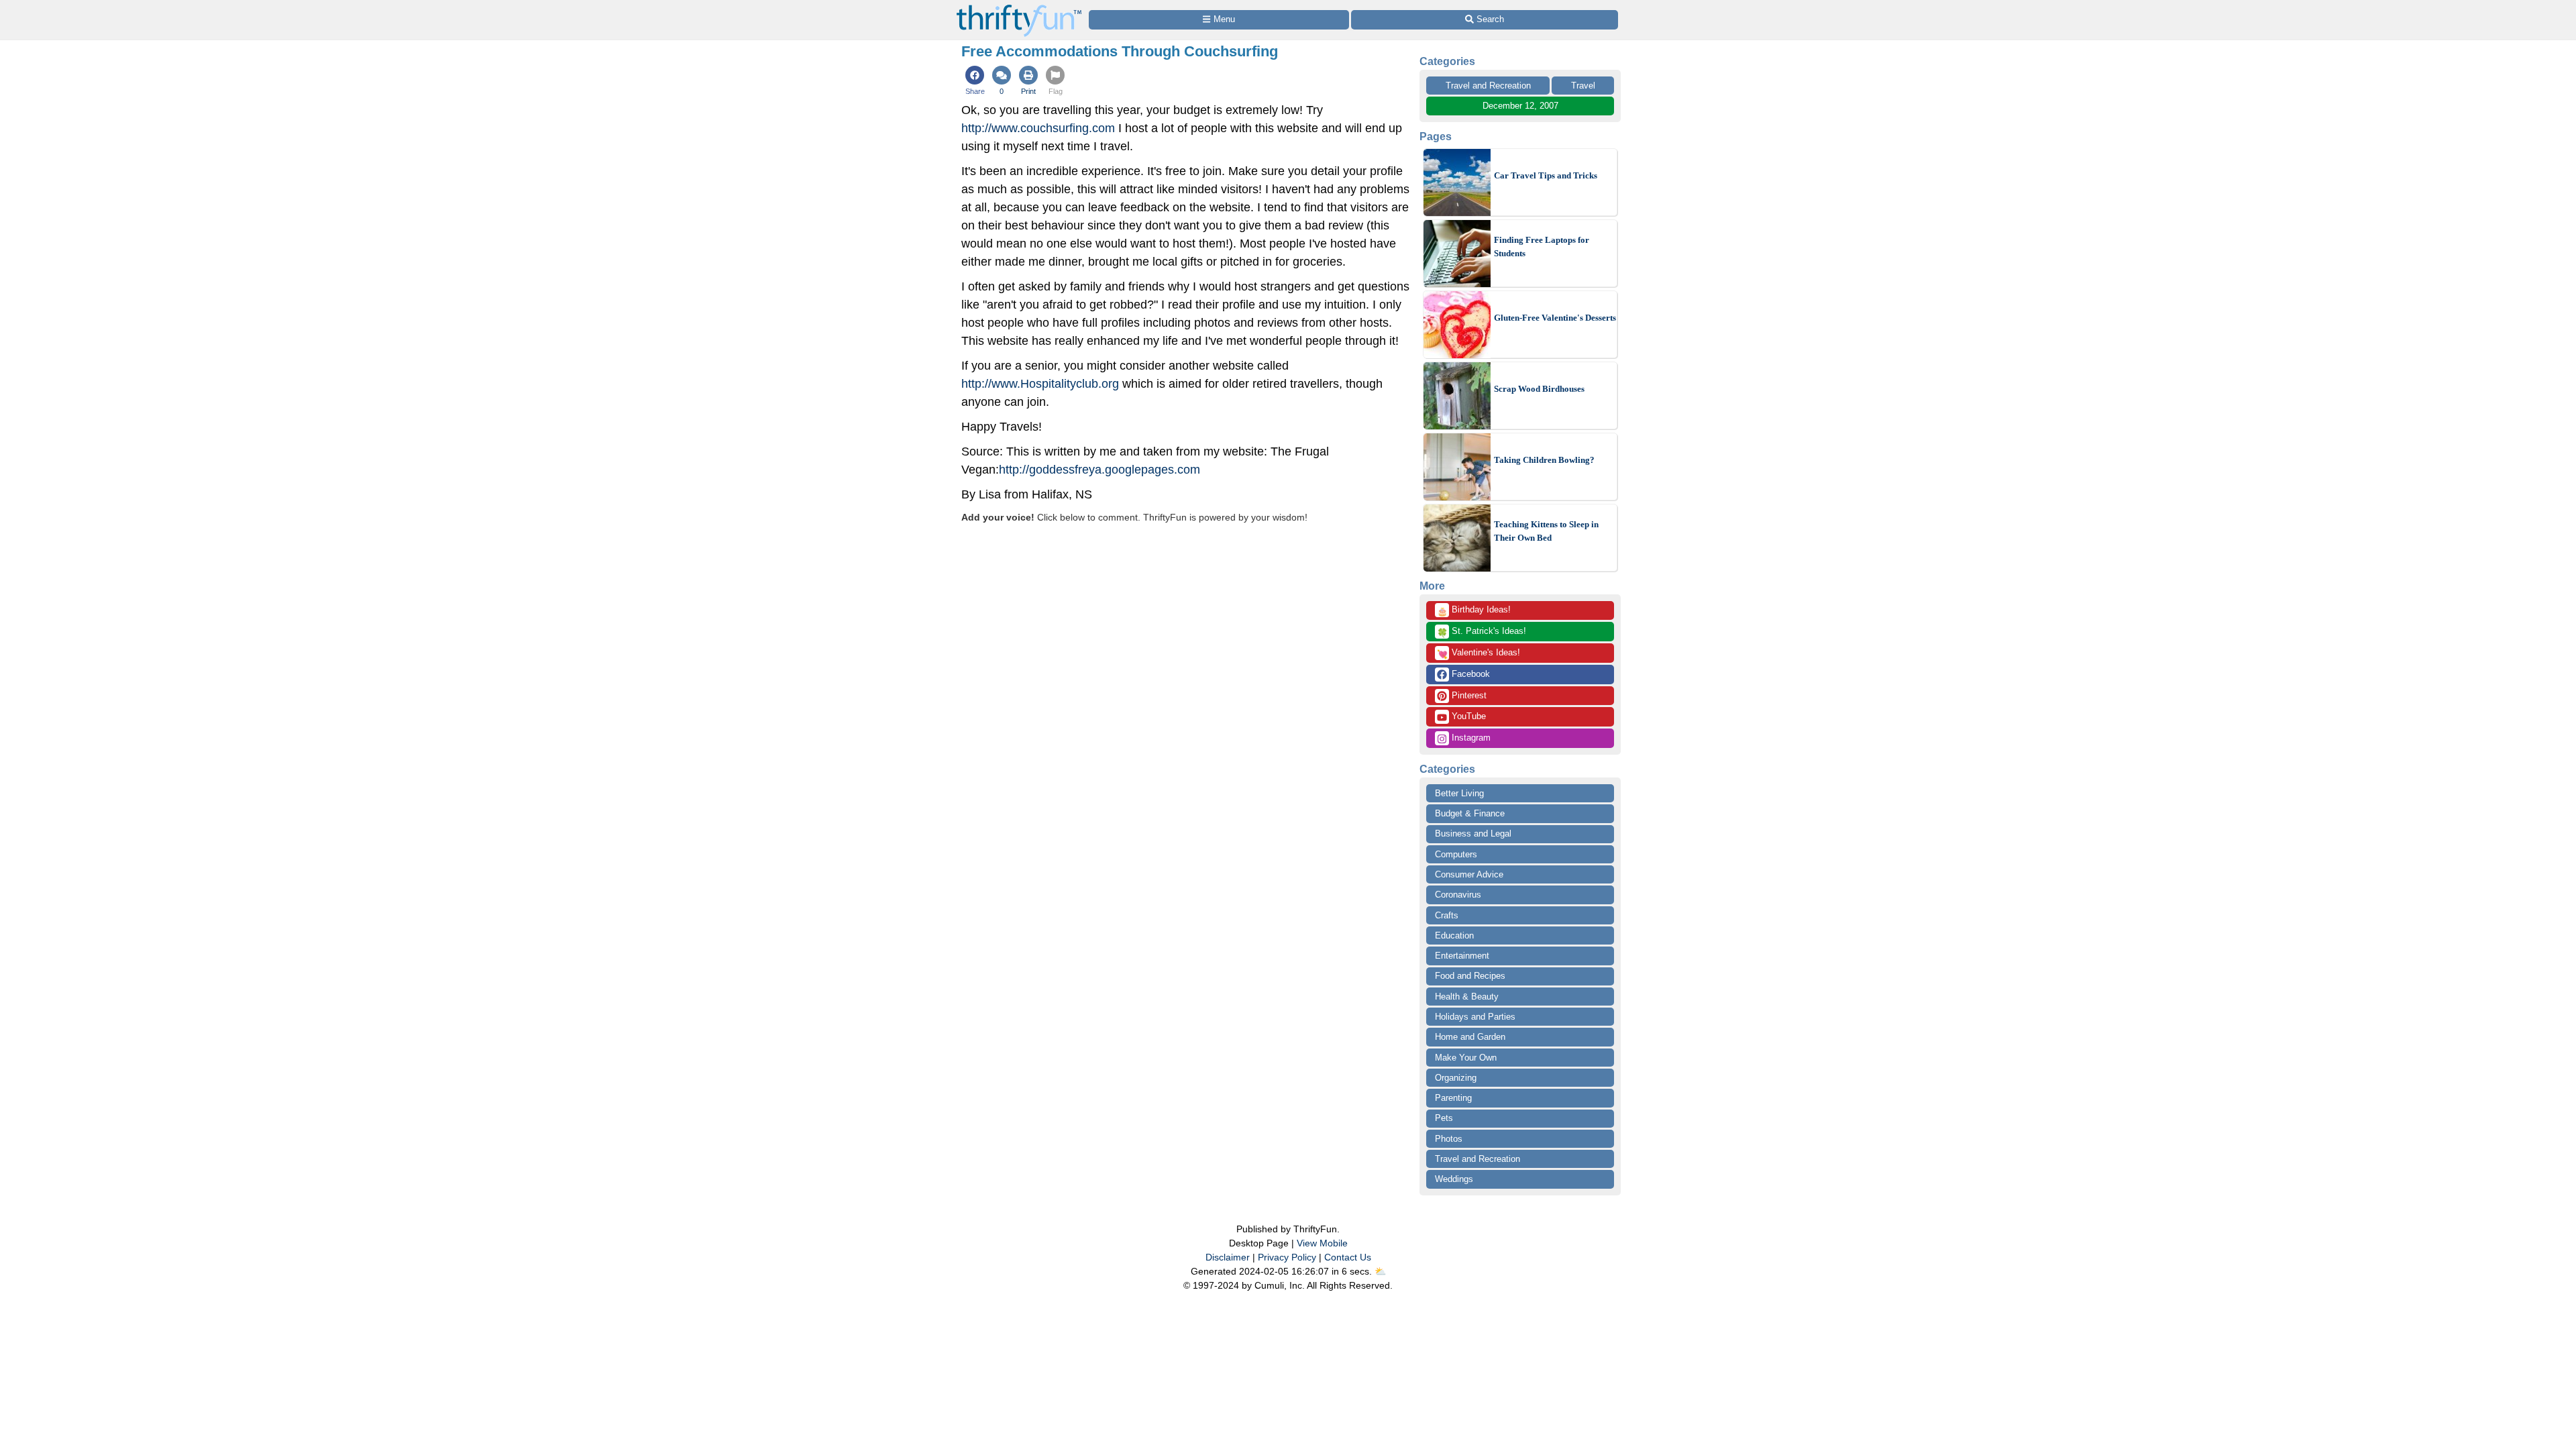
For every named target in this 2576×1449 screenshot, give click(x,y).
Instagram (1470, 738)
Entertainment (1462, 956)
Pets (1444, 1118)
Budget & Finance (1470, 813)
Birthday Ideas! (1474, 610)
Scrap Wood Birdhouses (1539, 389)
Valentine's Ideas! (1479, 653)
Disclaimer (1228, 1257)
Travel (1583, 86)
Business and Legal (1473, 834)
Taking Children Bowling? (1544, 460)
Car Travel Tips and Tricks (1546, 175)
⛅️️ (1380, 1271)
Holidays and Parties (1475, 1017)
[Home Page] (1019, 8)
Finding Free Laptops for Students (1542, 247)
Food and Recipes (1470, 976)
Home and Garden (1470, 1037)
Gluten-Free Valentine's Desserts (1555, 318)
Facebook (1469, 674)
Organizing (1456, 1078)
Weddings (1454, 1179)
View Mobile (1322, 1243)
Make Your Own (1466, 1058)
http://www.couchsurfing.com (1038, 128)
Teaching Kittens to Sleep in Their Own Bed (1546, 531)
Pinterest (1468, 695)
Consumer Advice (1469, 874)
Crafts (1447, 915)
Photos (1449, 1139)
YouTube (1467, 716)
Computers (1456, 854)
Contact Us (1348, 1257)
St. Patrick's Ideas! (1482, 632)
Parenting (1453, 1098)
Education (1454, 935)
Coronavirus (1458, 895)
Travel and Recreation (1488, 86)
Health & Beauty (1467, 997)
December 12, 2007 (1520, 106)
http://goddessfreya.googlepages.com (1099, 470)
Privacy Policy (1287, 1257)
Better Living (1459, 793)
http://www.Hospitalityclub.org (1040, 384)
